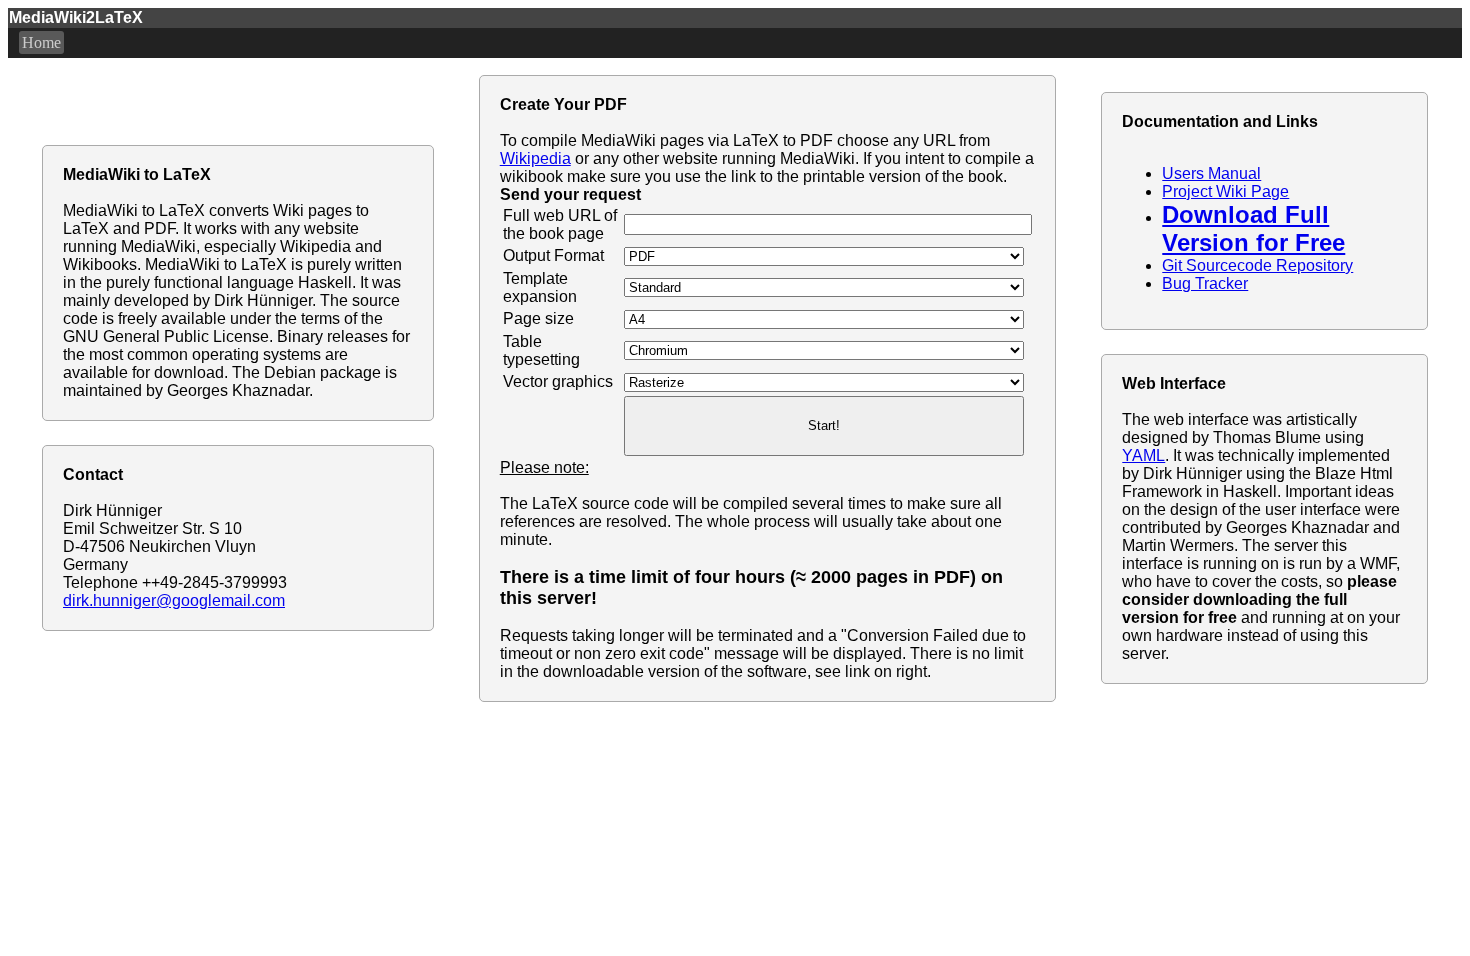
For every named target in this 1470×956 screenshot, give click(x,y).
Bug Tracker (1205, 283)
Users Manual (1211, 173)
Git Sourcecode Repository (1257, 265)
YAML (1143, 455)
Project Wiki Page (1225, 191)
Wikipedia (535, 158)
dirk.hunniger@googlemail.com (174, 600)
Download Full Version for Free (1253, 228)
